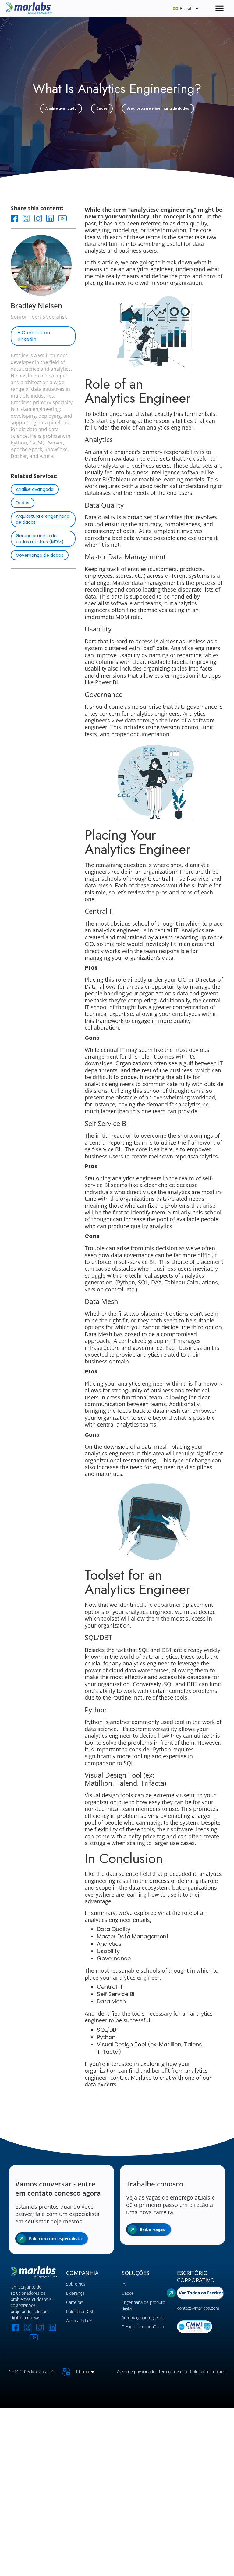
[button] (140, 8)
